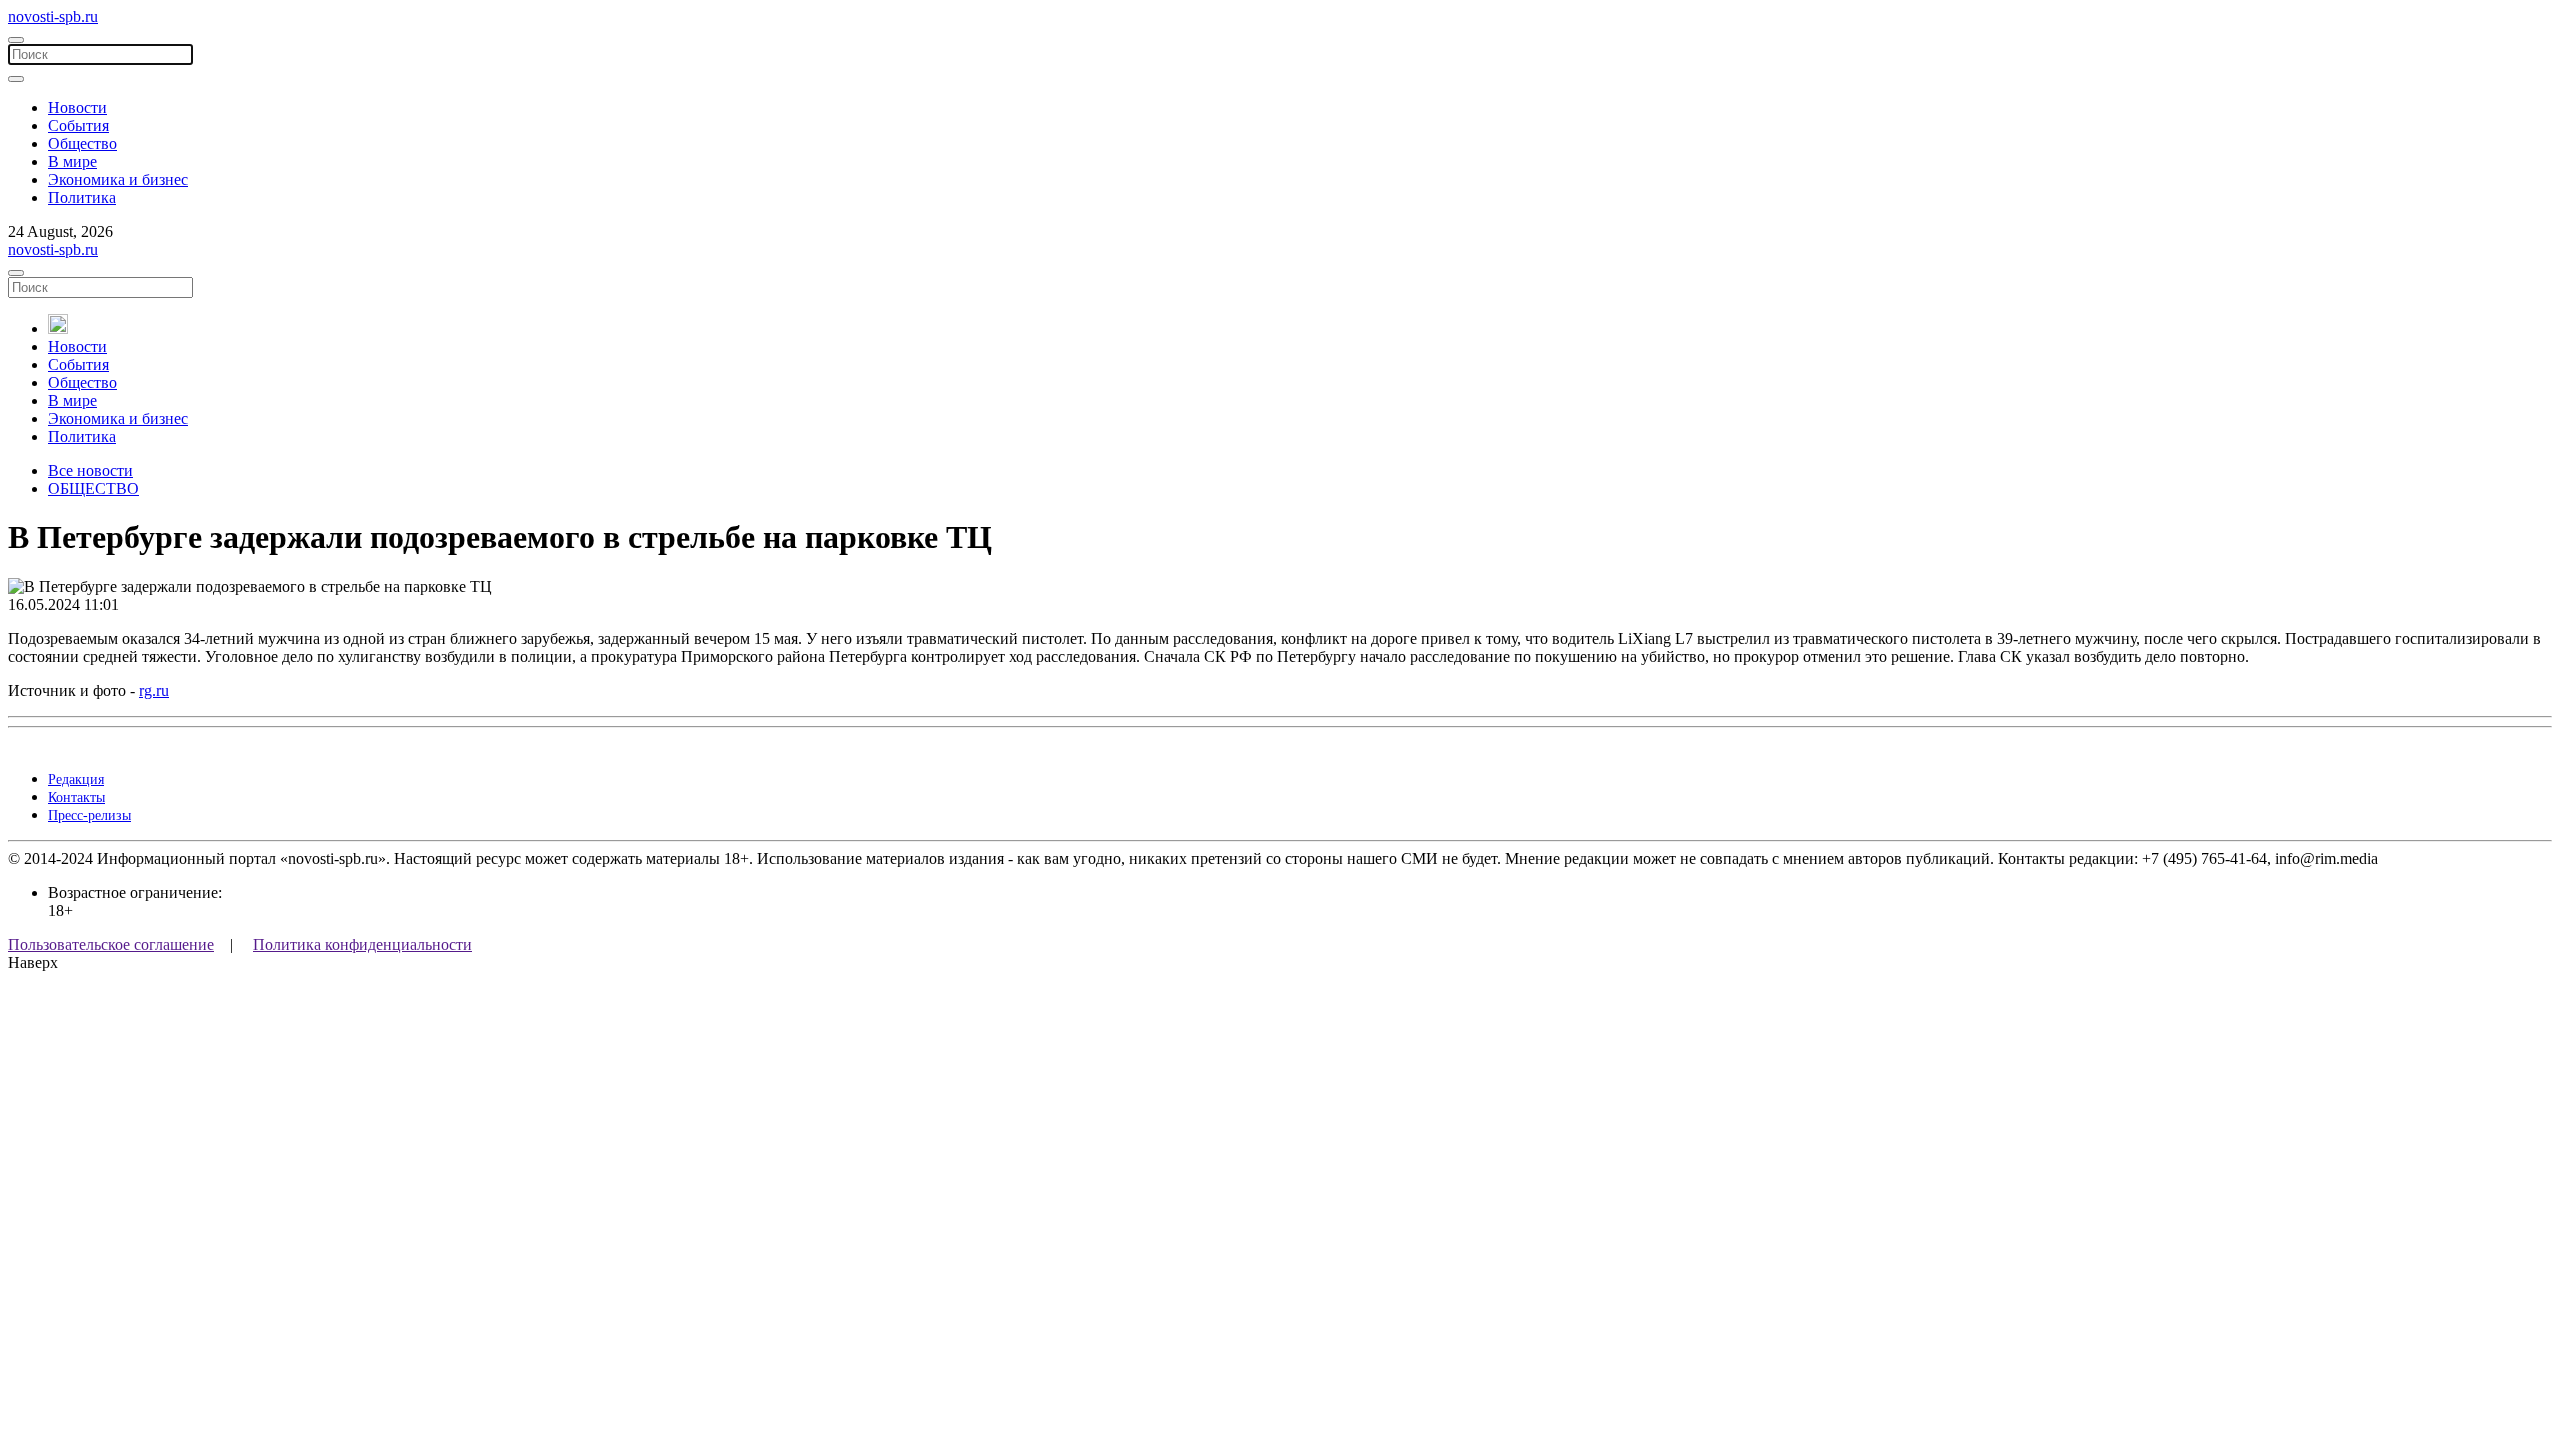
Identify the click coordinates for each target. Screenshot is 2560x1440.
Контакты (76, 797)
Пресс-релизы (89, 815)
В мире (72, 161)
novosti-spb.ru (53, 16)
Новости (77, 107)
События (78, 125)
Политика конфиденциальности (362, 944)
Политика (82, 197)
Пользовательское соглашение (111, 944)
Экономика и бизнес (118, 179)
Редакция (76, 779)
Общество (82, 143)
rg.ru (154, 690)
